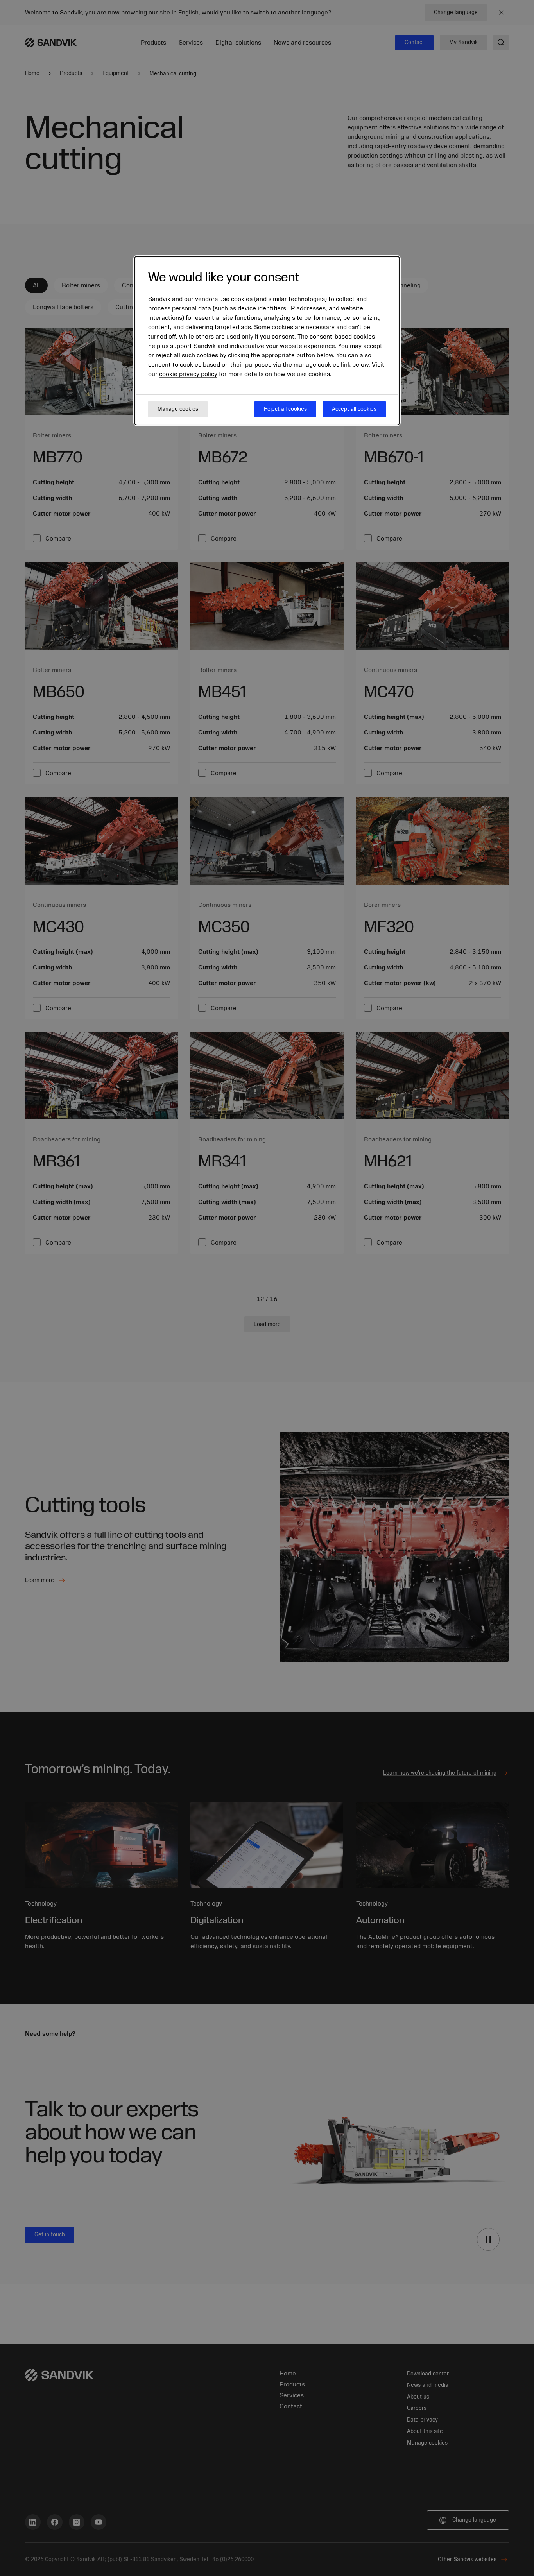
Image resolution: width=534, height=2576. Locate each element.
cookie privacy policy (188, 374)
